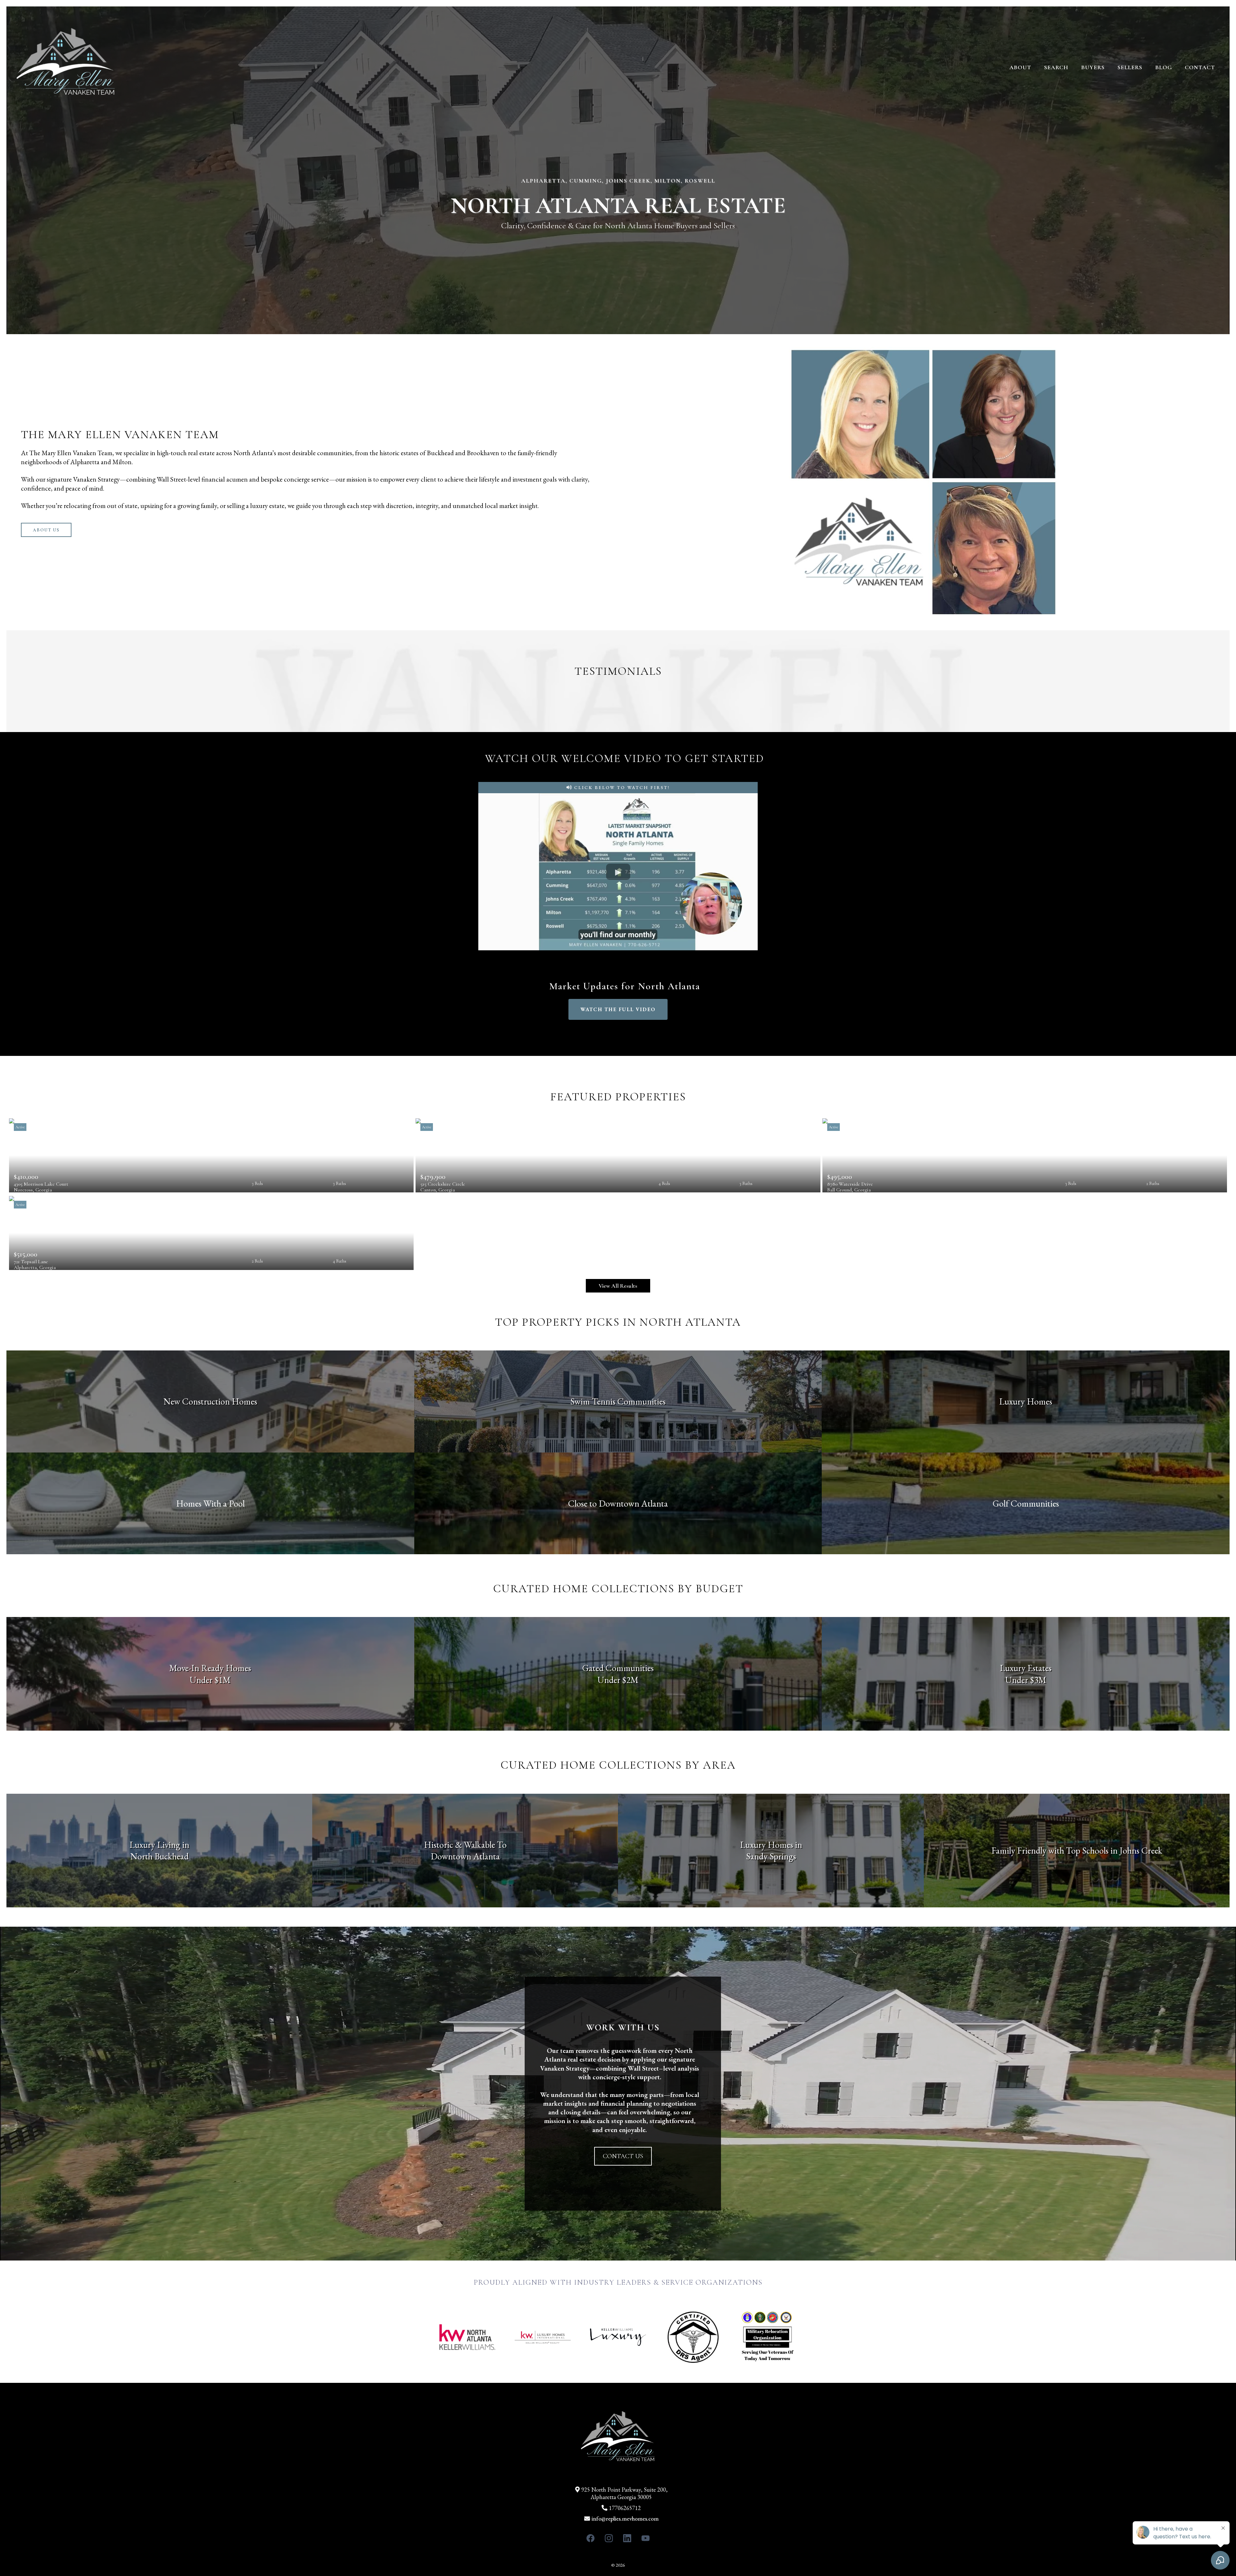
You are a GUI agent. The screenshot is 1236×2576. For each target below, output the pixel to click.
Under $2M (618, 1680)
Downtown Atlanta (465, 1856)
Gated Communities (618, 1668)
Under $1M (210, 1680)
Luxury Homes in (771, 1845)
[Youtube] (646, 2538)
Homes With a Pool (210, 1503)
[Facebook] (590, 2538)
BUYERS (1093, 67)
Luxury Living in (159, 1845)
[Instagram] (609, 2538)
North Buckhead (159, 1856)
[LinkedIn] (627, 2538)
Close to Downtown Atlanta (618, 1503)
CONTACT (1200, 67)
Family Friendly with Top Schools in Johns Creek (1077, 1850)
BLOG (1164, 67)
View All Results (618, 1286)
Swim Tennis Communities (618, 1401)
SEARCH (1056, 67)
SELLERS (1130, 67)
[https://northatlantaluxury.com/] (66, 67)
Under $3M (1026, 1680)
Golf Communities (1026, 1503)
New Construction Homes (210, 1401)
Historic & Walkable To (465, 1845)
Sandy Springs (771, 1856)
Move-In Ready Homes (210, 1668)
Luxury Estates (1026, 1668)
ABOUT (1020, 67)
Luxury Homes (1026, 1401)
